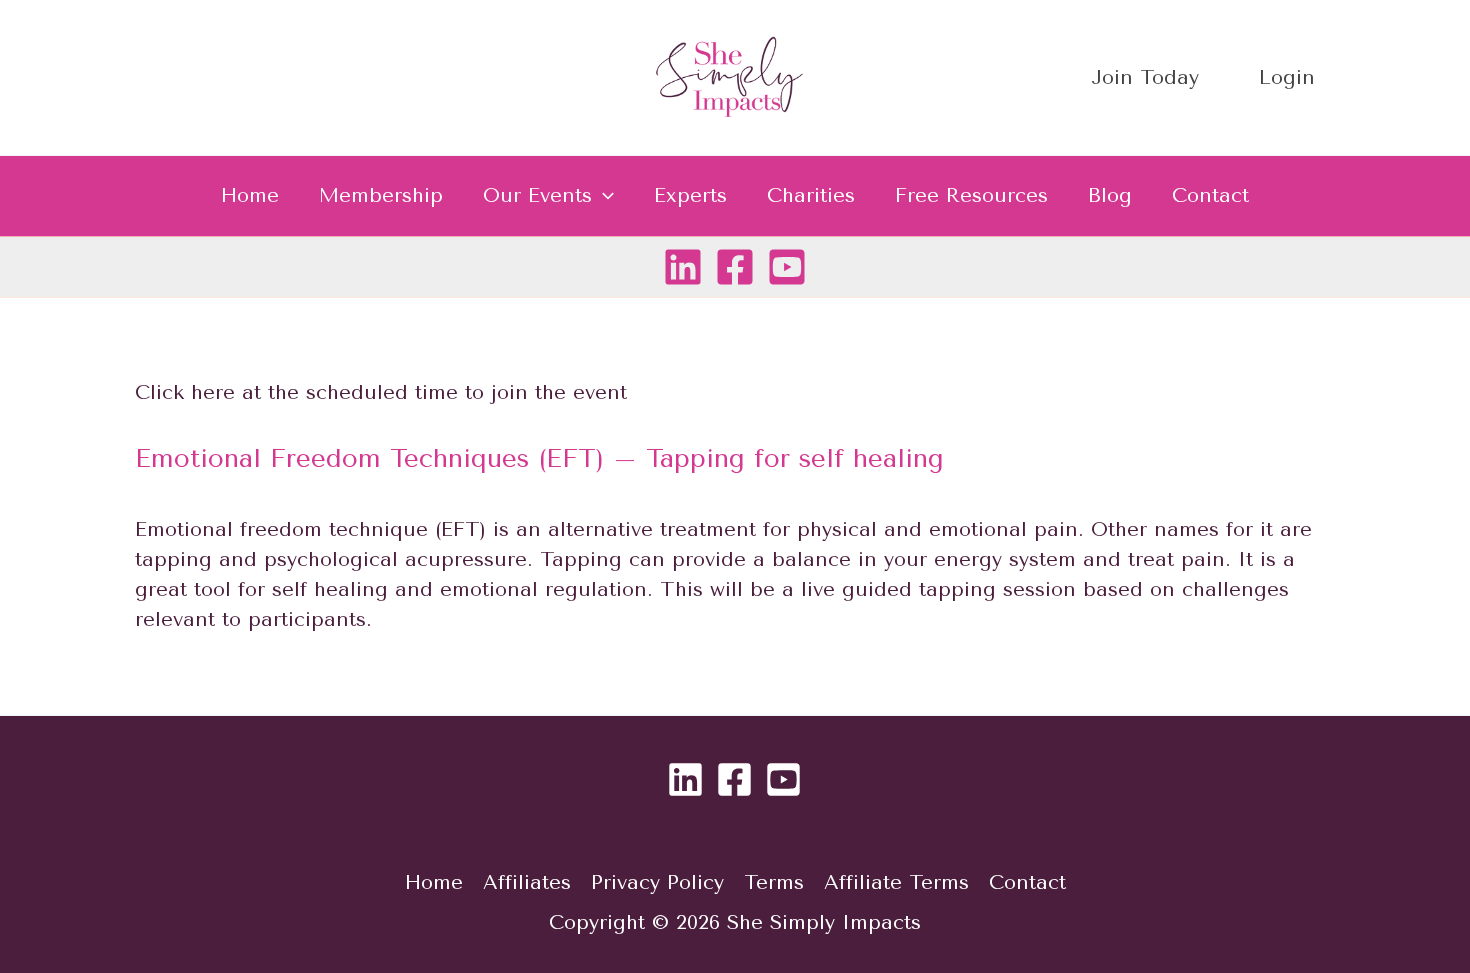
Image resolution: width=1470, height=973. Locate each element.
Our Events (537, 195)
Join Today (1145, 77)
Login (1287, 77)
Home (250, 195)
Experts (690, 195)
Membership (381, 195)
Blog (1110, 195)
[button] (603, 196)
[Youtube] (787, 267)
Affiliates (527, 882)
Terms (774, 882)
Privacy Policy (657, 882)
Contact (1210, 195)
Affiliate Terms (896, 882)
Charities (811, 195)
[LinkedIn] (683, 267)
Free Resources (971, 195)
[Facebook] (735, 267)
